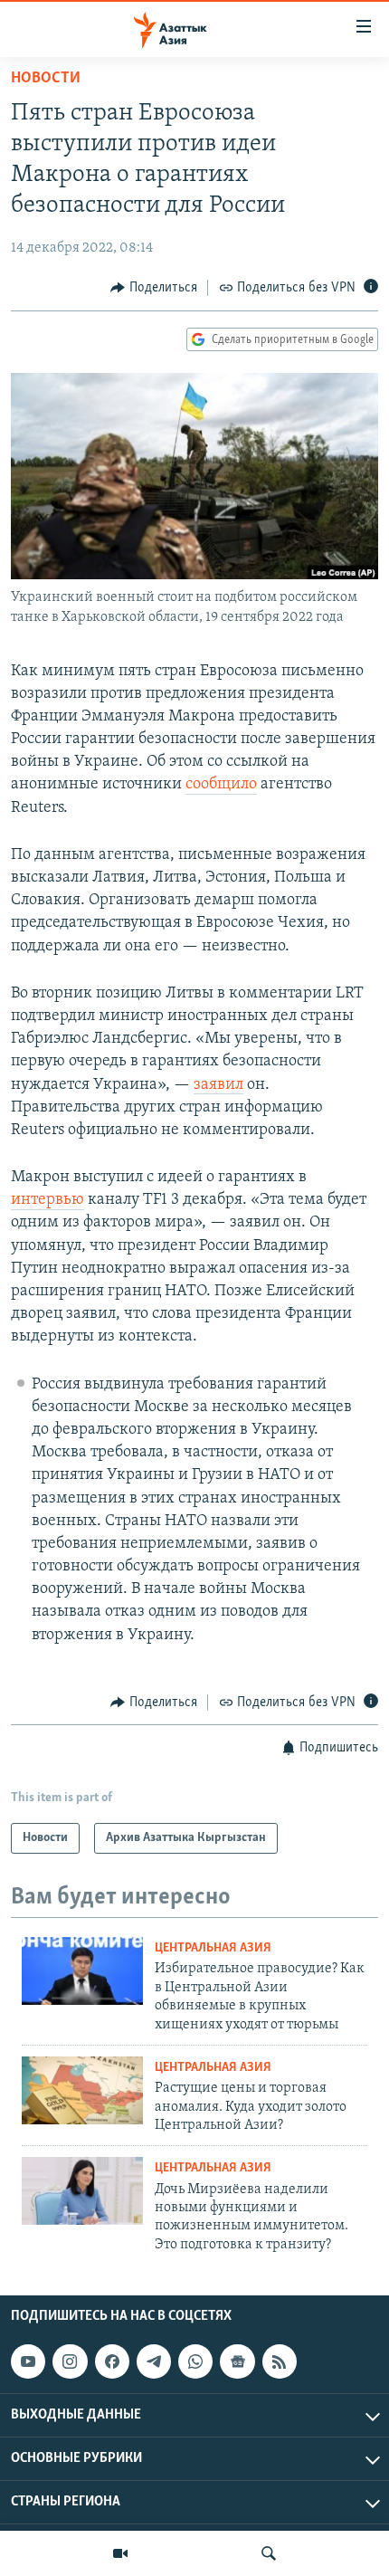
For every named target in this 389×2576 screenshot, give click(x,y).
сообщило (221, 785)
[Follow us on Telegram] (154, 2361)
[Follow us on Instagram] (70, 2361)
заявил (218, 1085)
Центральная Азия (213, 1948)
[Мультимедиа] (120, 2553)
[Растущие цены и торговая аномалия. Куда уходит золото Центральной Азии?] (82, 2090)
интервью (47, 1200)
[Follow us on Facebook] (112, 2361)
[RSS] (280, 2361)
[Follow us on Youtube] (28, 2361)
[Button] (154, 288)
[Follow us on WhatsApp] (195, 2361)
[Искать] (269, 2553)
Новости (46, 79)
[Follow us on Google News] (237, 2361)
